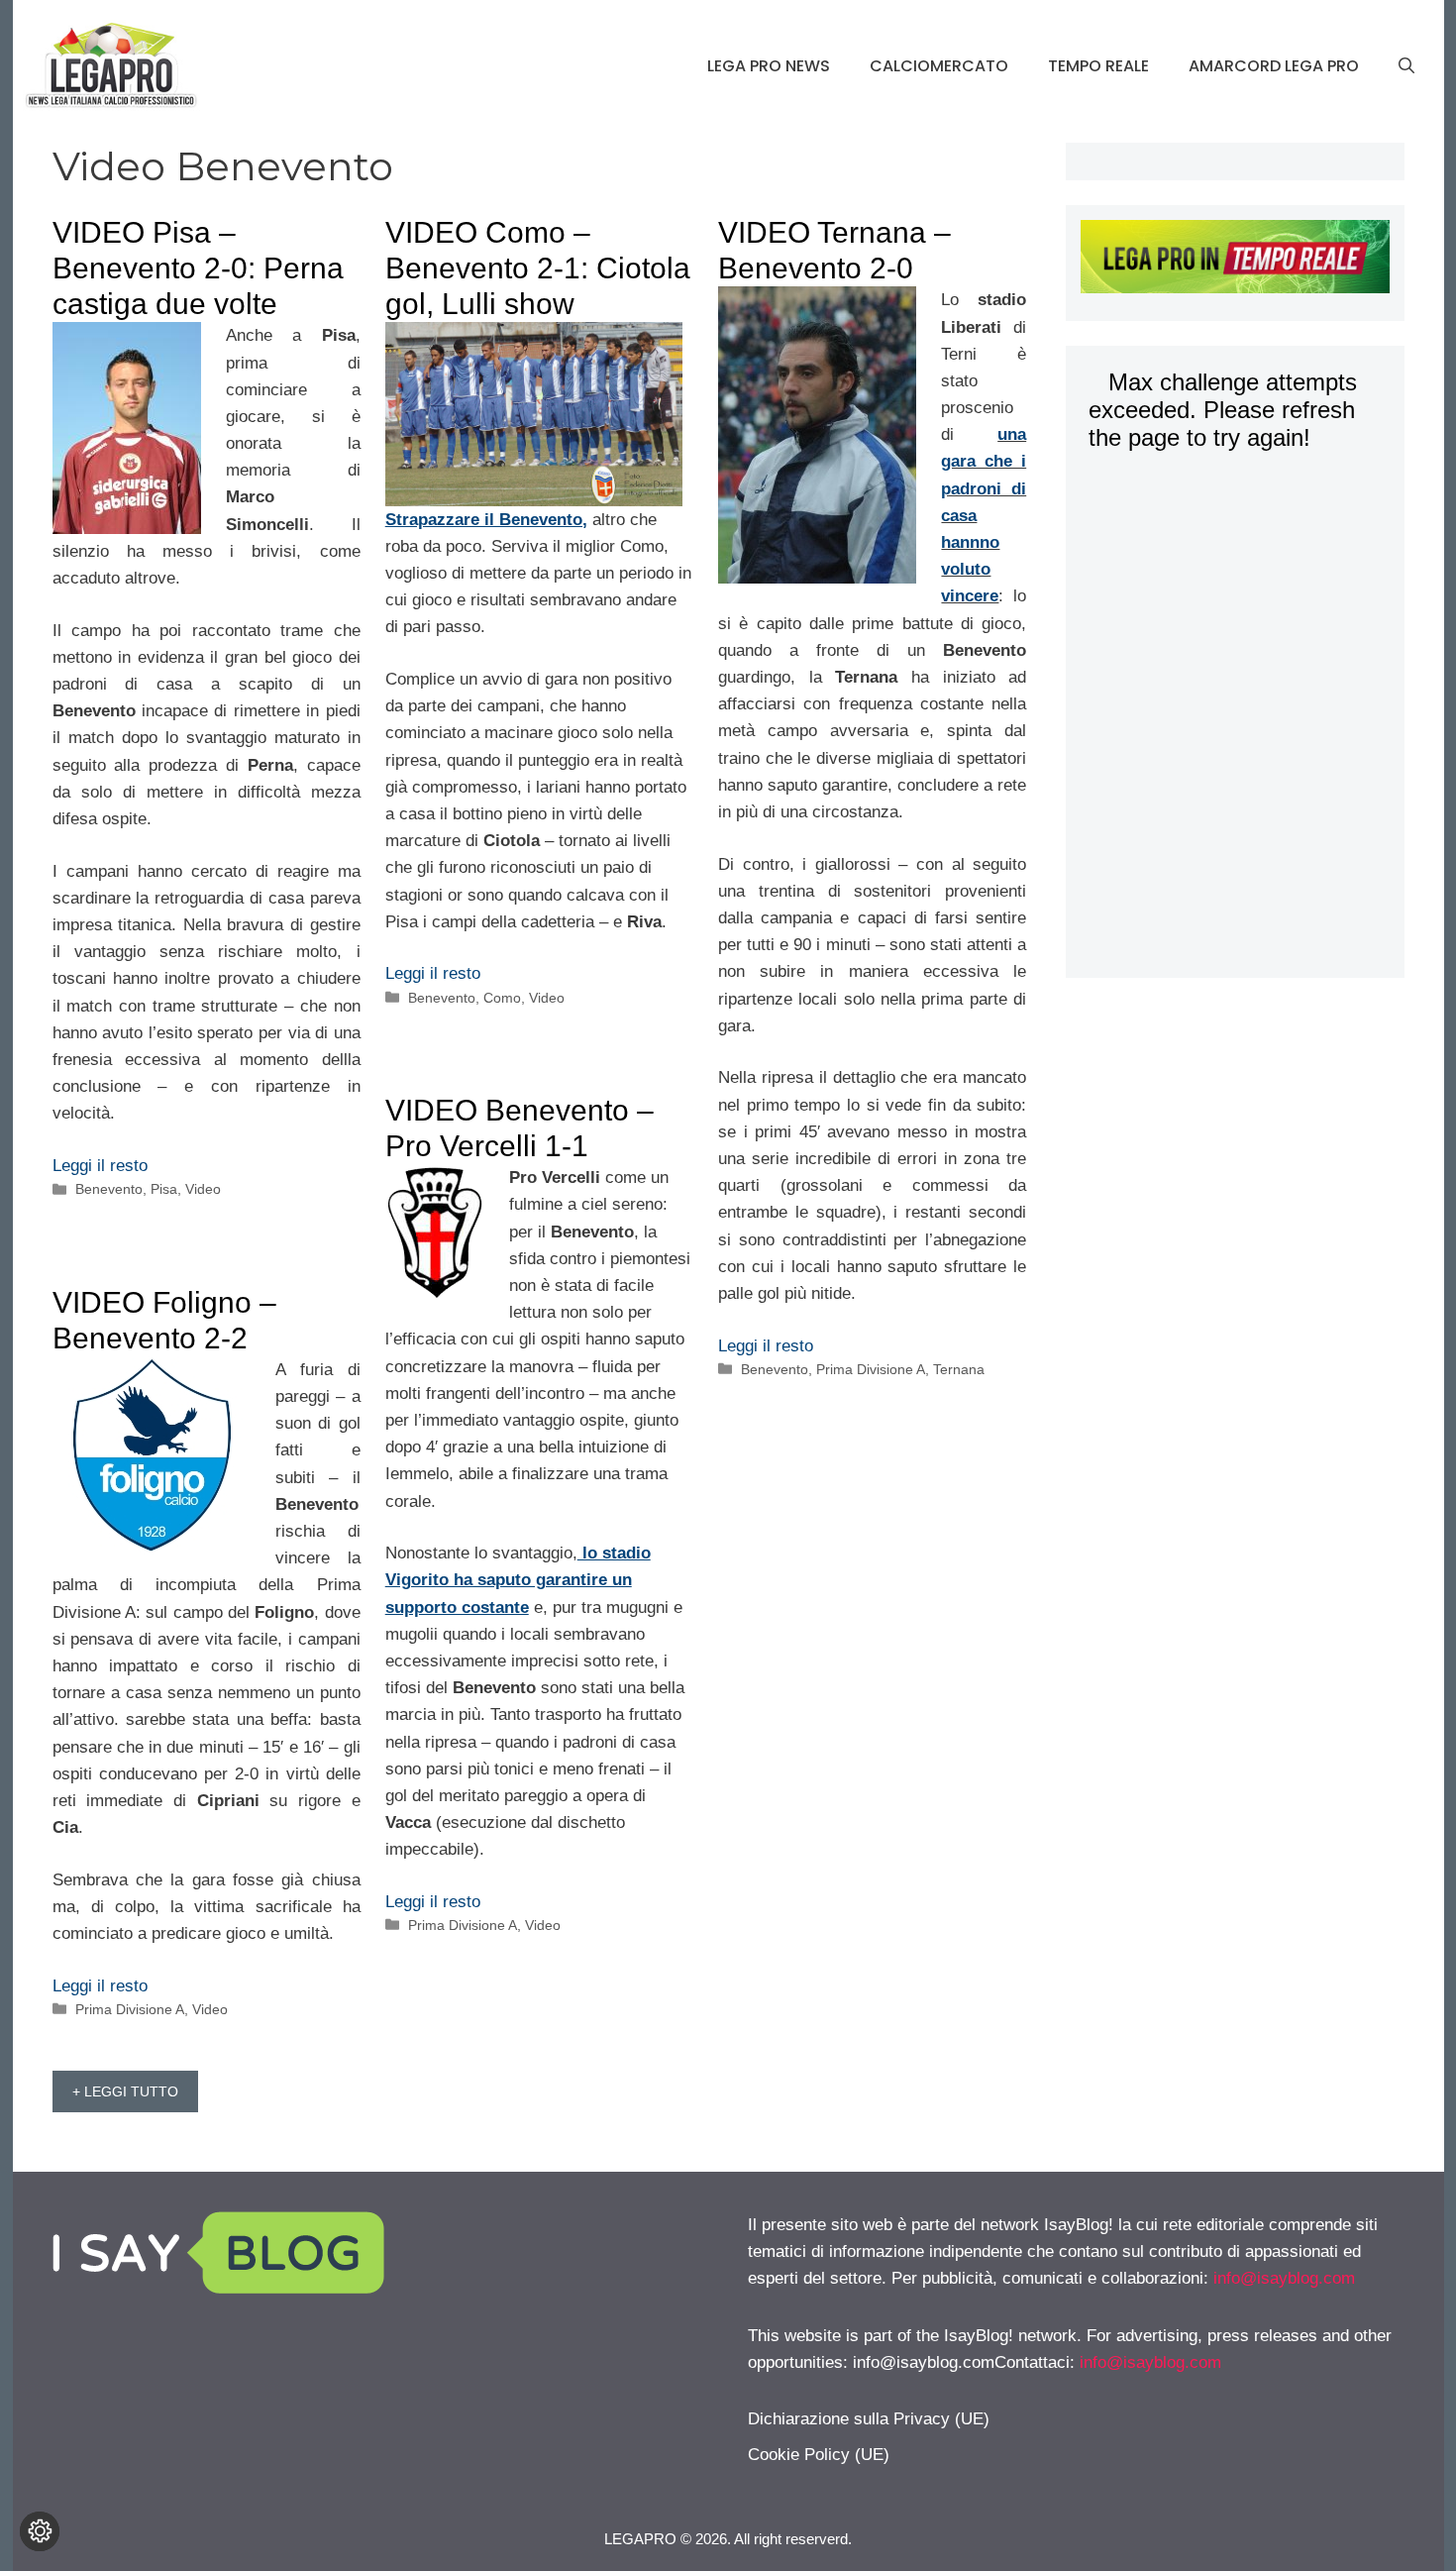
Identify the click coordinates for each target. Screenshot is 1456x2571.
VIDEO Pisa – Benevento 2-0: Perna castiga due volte (198, 268)
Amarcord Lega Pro (1274, 66)
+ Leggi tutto (125, 2091)
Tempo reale (1098, 66)
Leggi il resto (100, 1166)
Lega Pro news (769, 66)
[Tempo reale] (1235, 261)
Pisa (164, 1189)
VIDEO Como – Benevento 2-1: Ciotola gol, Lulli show (538, 268)
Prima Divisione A (871, 1369)
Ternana (959, 1369)
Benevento (109, 1189)
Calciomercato (939, 66)
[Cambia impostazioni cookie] (40, 2531)
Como (502, 998)
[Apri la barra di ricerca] (1406, 66)
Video (203, 1189)
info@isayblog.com (1284, 2278)
